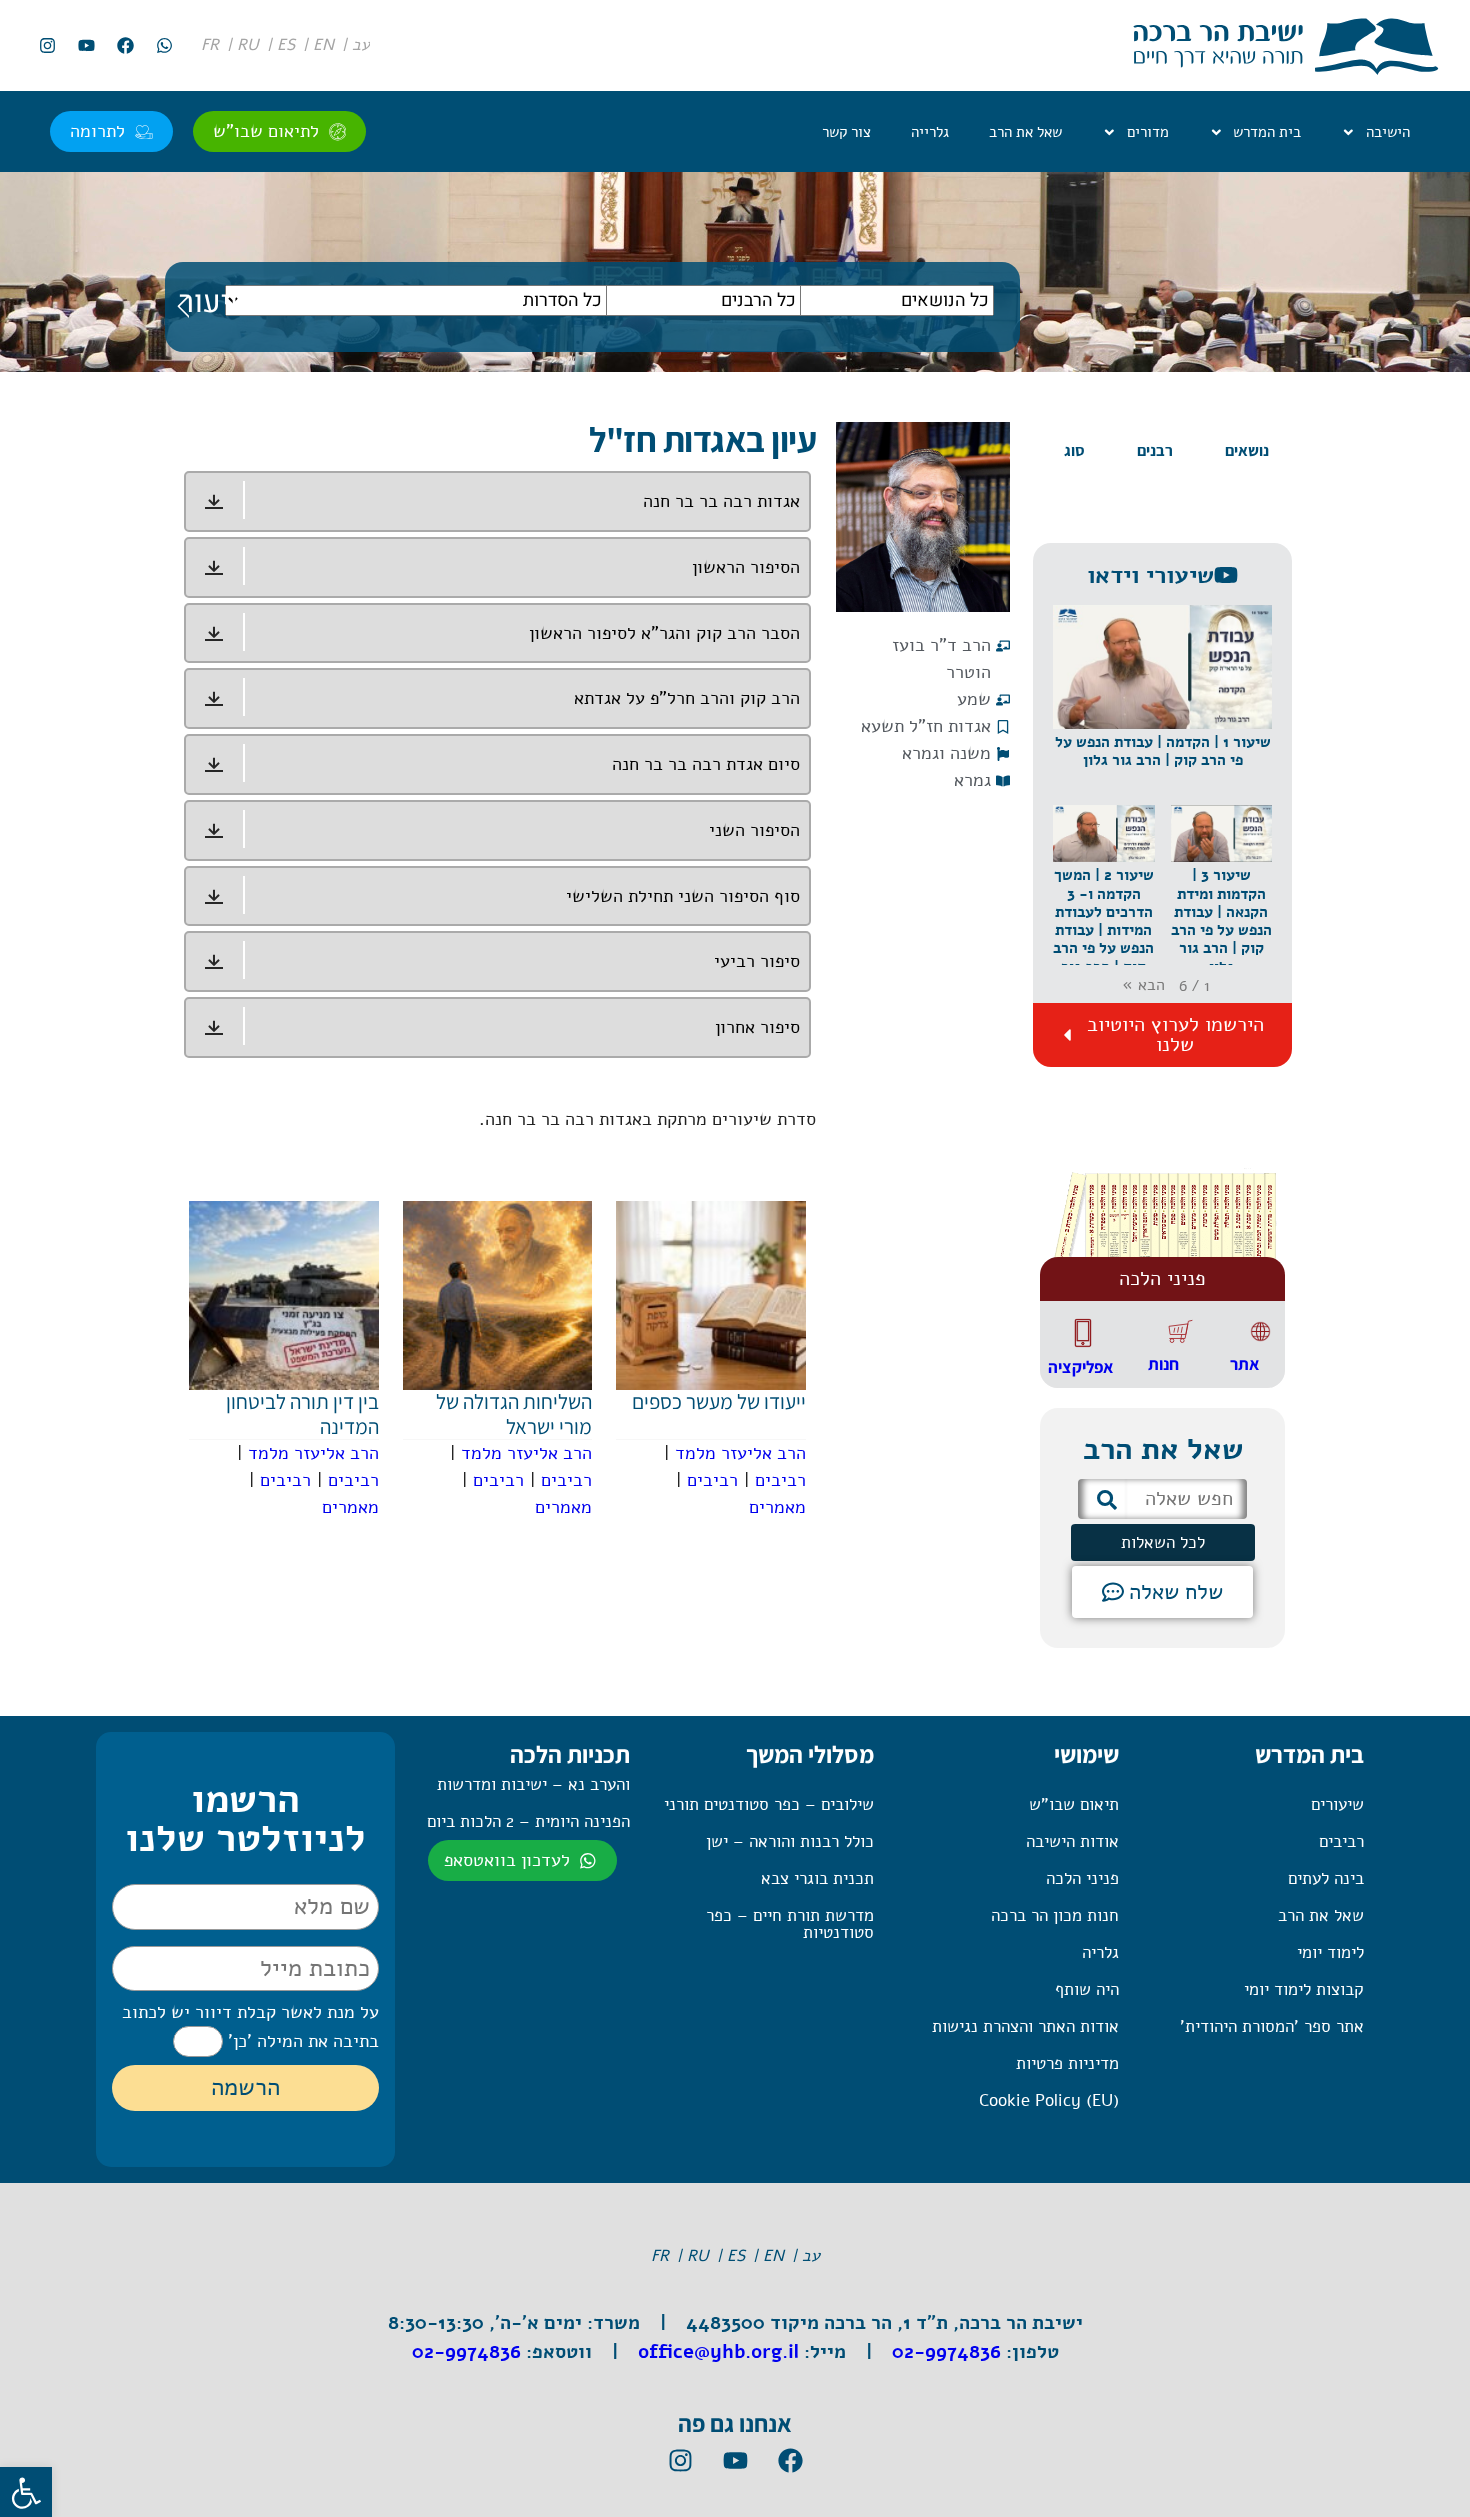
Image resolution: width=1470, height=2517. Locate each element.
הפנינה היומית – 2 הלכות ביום (528, 1821)
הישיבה (1388, 132)
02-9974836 (946, 2352)
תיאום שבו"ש (1074, 1804)
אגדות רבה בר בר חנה (721, 501)
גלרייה (930, 132)
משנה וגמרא (946, 753)
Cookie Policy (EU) (1049, 2100)
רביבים (780, 1480)
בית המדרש (1267, 132)
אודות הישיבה (1072, 1841)
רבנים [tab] (1155, 450)
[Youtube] (86, 46)
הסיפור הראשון (746, 567)
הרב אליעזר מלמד (740, 1453)
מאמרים (777, 1507)
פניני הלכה (1082, 1878)
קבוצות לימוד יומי (1304, 1989)
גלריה (1100, 1952)
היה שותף (1087, 1989)
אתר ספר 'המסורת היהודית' (1272, 2026)
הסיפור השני (754, 830)
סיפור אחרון (757, 1027)
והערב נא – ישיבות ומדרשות (533, 1784)
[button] (1162, 705)
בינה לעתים (1326, 1878)
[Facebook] (125, 46)
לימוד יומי (1330, 1952)
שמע (974, 699)
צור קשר (846, 132)
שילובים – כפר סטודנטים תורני (769, 1804)
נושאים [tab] (1247, 450)
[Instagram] (47, 46)
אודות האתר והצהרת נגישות (1025, 2026)
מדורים (1148, 132)
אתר (1244, 1364)
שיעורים (1337, 1804)
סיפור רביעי (757, 961)
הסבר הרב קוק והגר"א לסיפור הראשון (664, 633)
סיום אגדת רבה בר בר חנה (706, 764)
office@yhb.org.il (718, 2352)
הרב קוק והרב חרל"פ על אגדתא (687, 698)
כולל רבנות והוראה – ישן (790, 1841)
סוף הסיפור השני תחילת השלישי (683, 896)
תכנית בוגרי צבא (817, 1878)
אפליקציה (1080, 1367)
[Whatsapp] (164, 46)
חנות (1163, 1364)
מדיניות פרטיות (1067, 2063)
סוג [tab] (1074, 450)
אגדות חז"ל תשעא (926, 726)
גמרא (972, 780)
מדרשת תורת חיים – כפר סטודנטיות (790, 1924)
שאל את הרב (1025, 132)
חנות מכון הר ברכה (1055, 1915)
